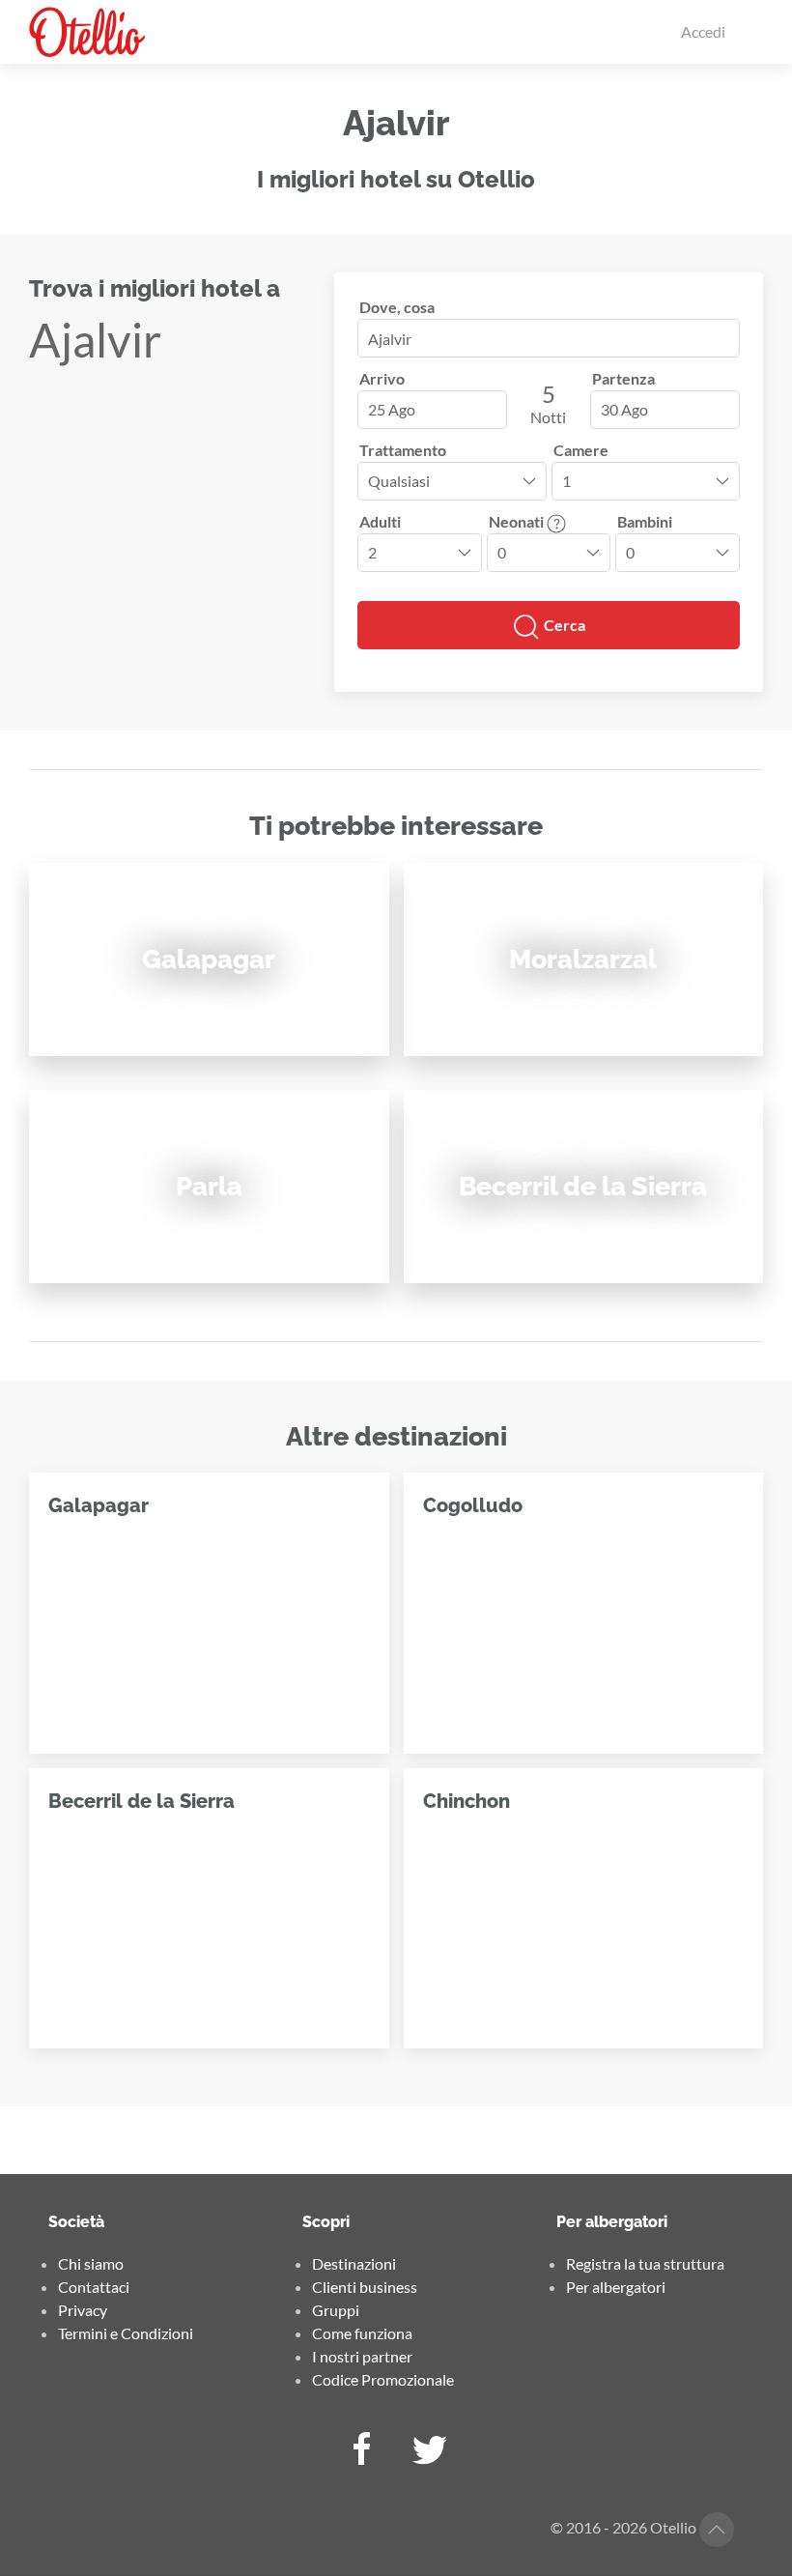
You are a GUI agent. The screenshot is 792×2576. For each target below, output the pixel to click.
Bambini (645, 521)
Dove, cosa (397, 307)
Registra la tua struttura (645, 2263)
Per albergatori (616, 2287)
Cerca (563, 625)
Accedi (703, 31)
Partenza (623, 378)
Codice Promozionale (383, 2379)
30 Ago (624, 409)
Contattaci (94, 2287)
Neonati (518, 521)
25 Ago (392, 409)
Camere (581, 450)
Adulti (380, 521)
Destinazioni (354, 2263)
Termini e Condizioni (126, 2333)
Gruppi (336, 2310)
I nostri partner (362, 2356)
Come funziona (362, 2333)
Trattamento (403, 450)
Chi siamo (91, 2263)
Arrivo (382, 378)
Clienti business (365, 2287)
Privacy (83, 2310)
